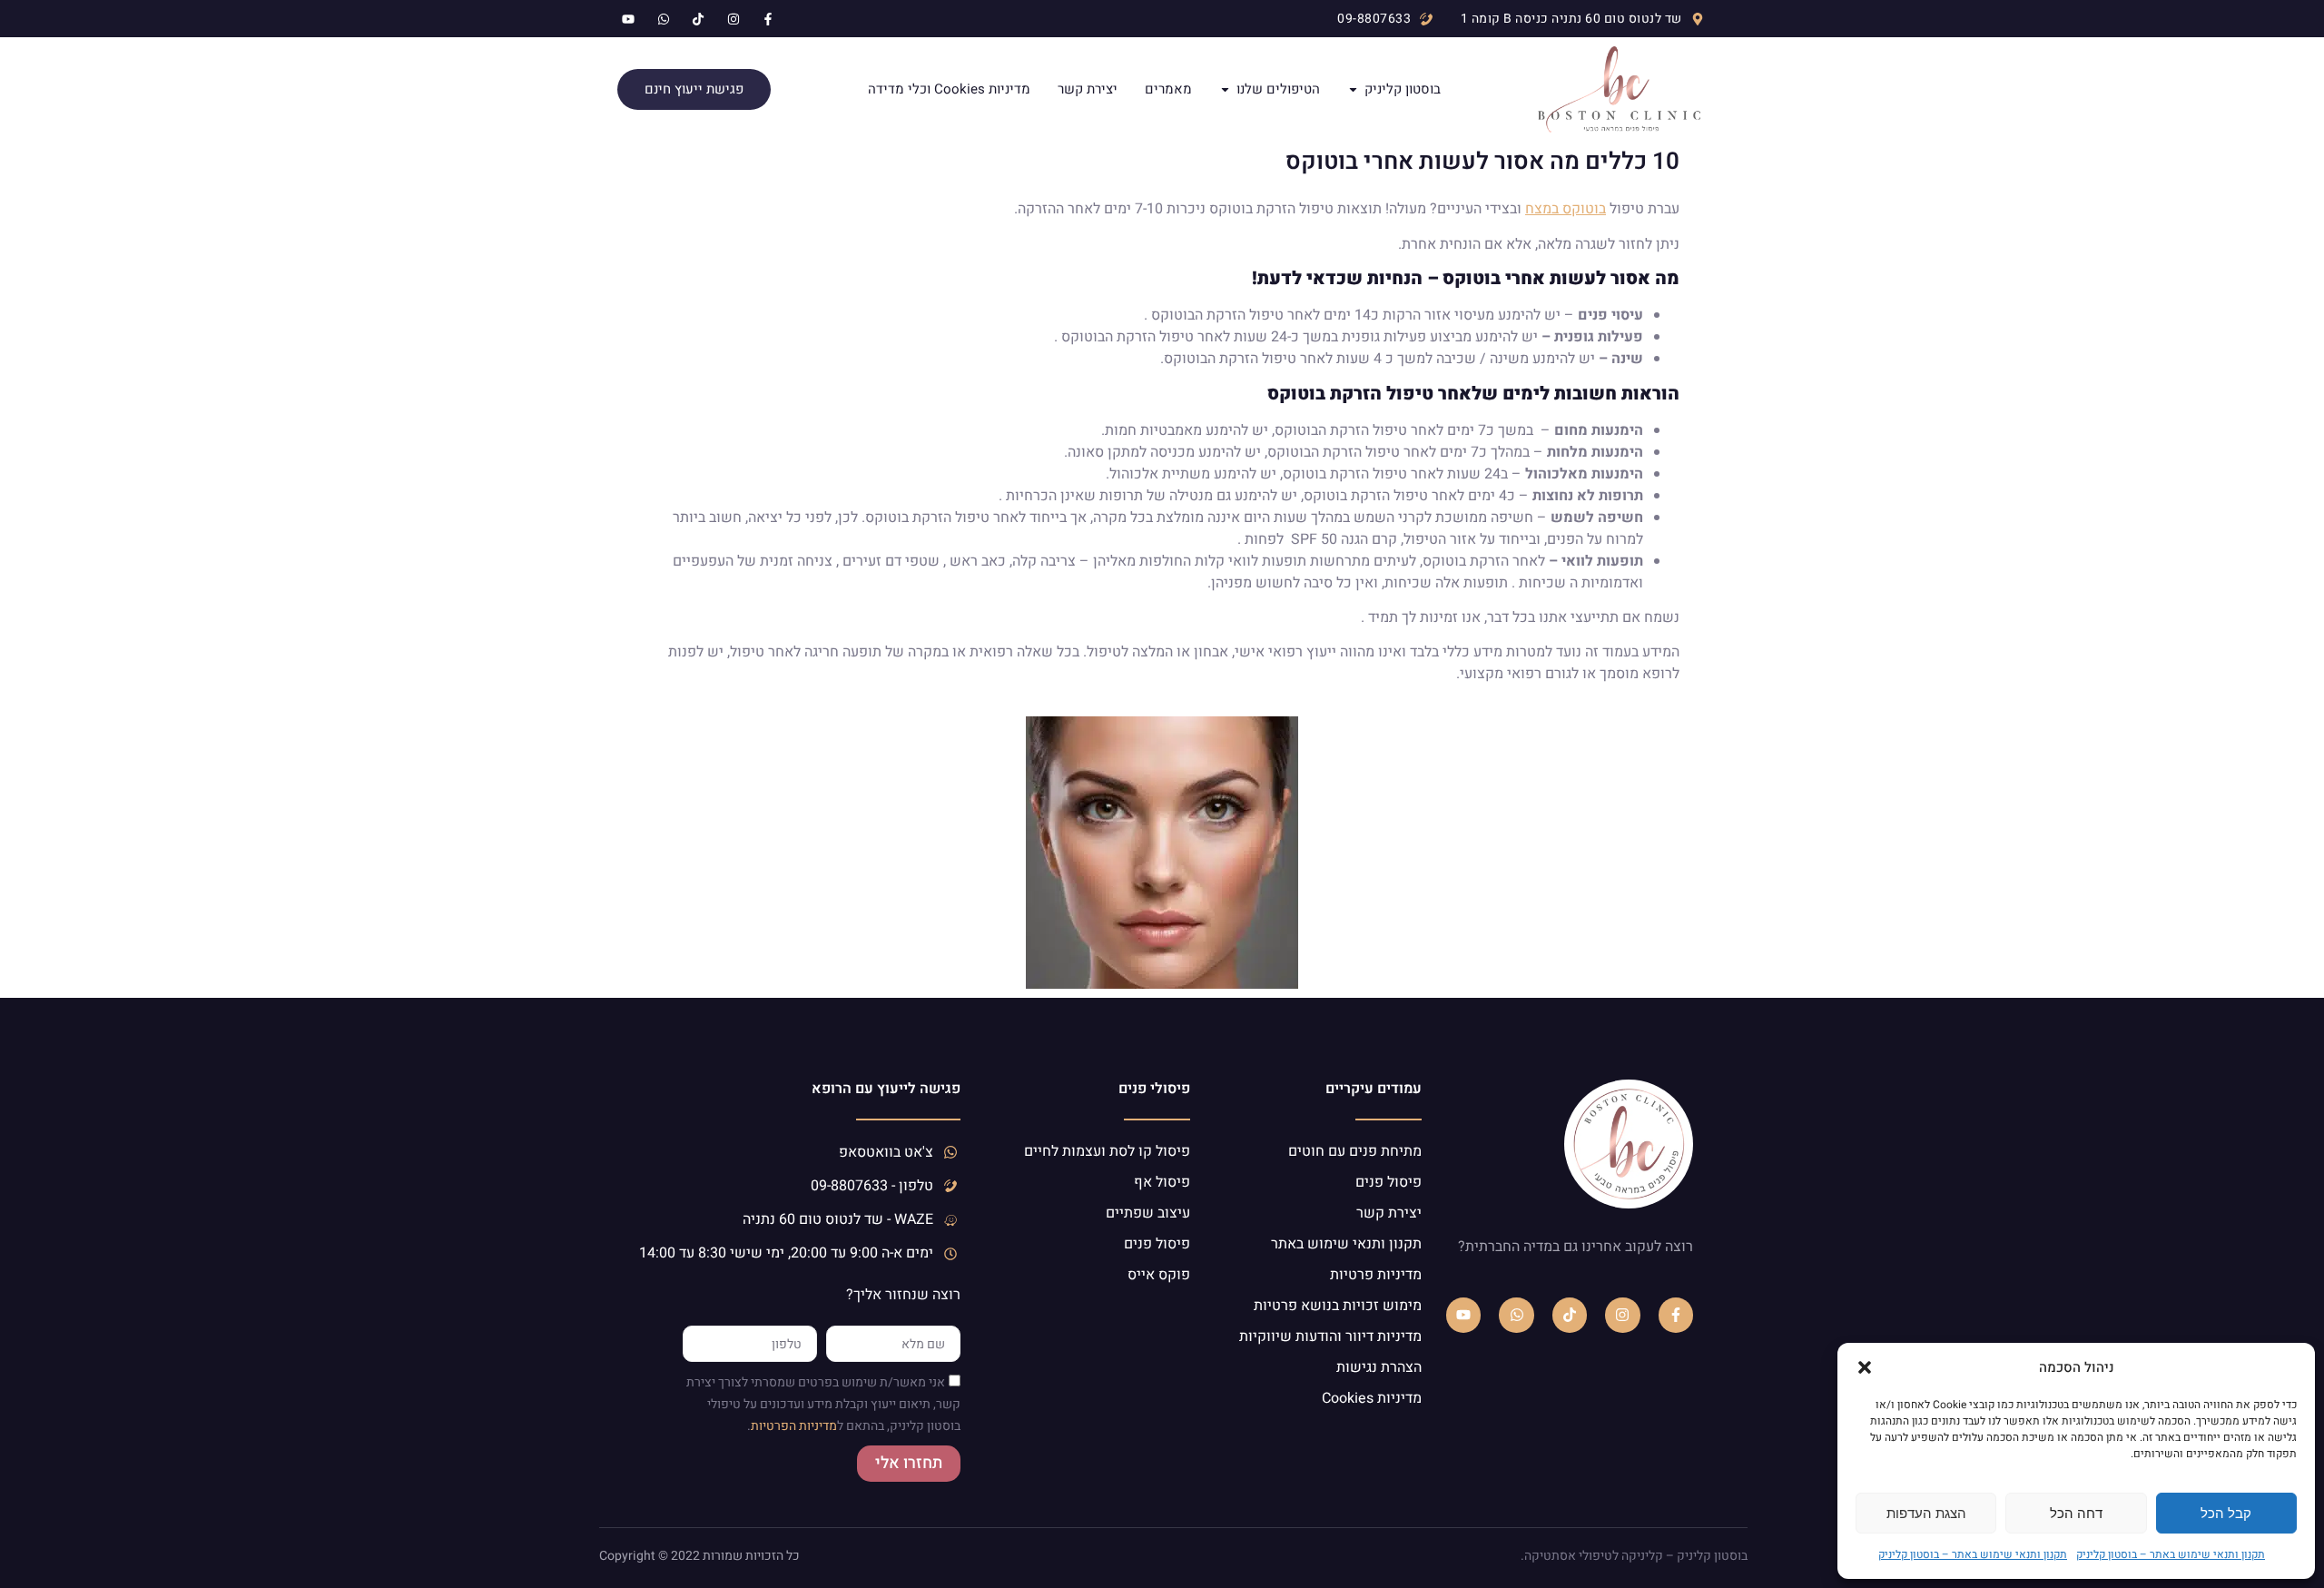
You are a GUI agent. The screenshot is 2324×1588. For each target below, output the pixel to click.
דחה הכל (2076, 1513)
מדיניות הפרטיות (794, 1427)
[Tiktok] (1570, 1315)
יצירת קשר (1088, 90)
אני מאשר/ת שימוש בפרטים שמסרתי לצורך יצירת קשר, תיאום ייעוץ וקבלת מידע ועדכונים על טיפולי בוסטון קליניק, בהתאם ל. (823, 1405)
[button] (1865, 1367)
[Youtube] (1463, 1315)
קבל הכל (2226, 1513)
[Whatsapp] (1516, 1315)
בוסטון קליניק (1403, 90)
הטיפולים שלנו (1278, 90)
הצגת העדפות (1926, 1513)
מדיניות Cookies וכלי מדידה (949, 90)
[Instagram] (1622, 1315)
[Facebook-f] (1676, 1315)
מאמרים (1168, 90)
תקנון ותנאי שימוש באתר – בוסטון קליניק (2171, 1554)
